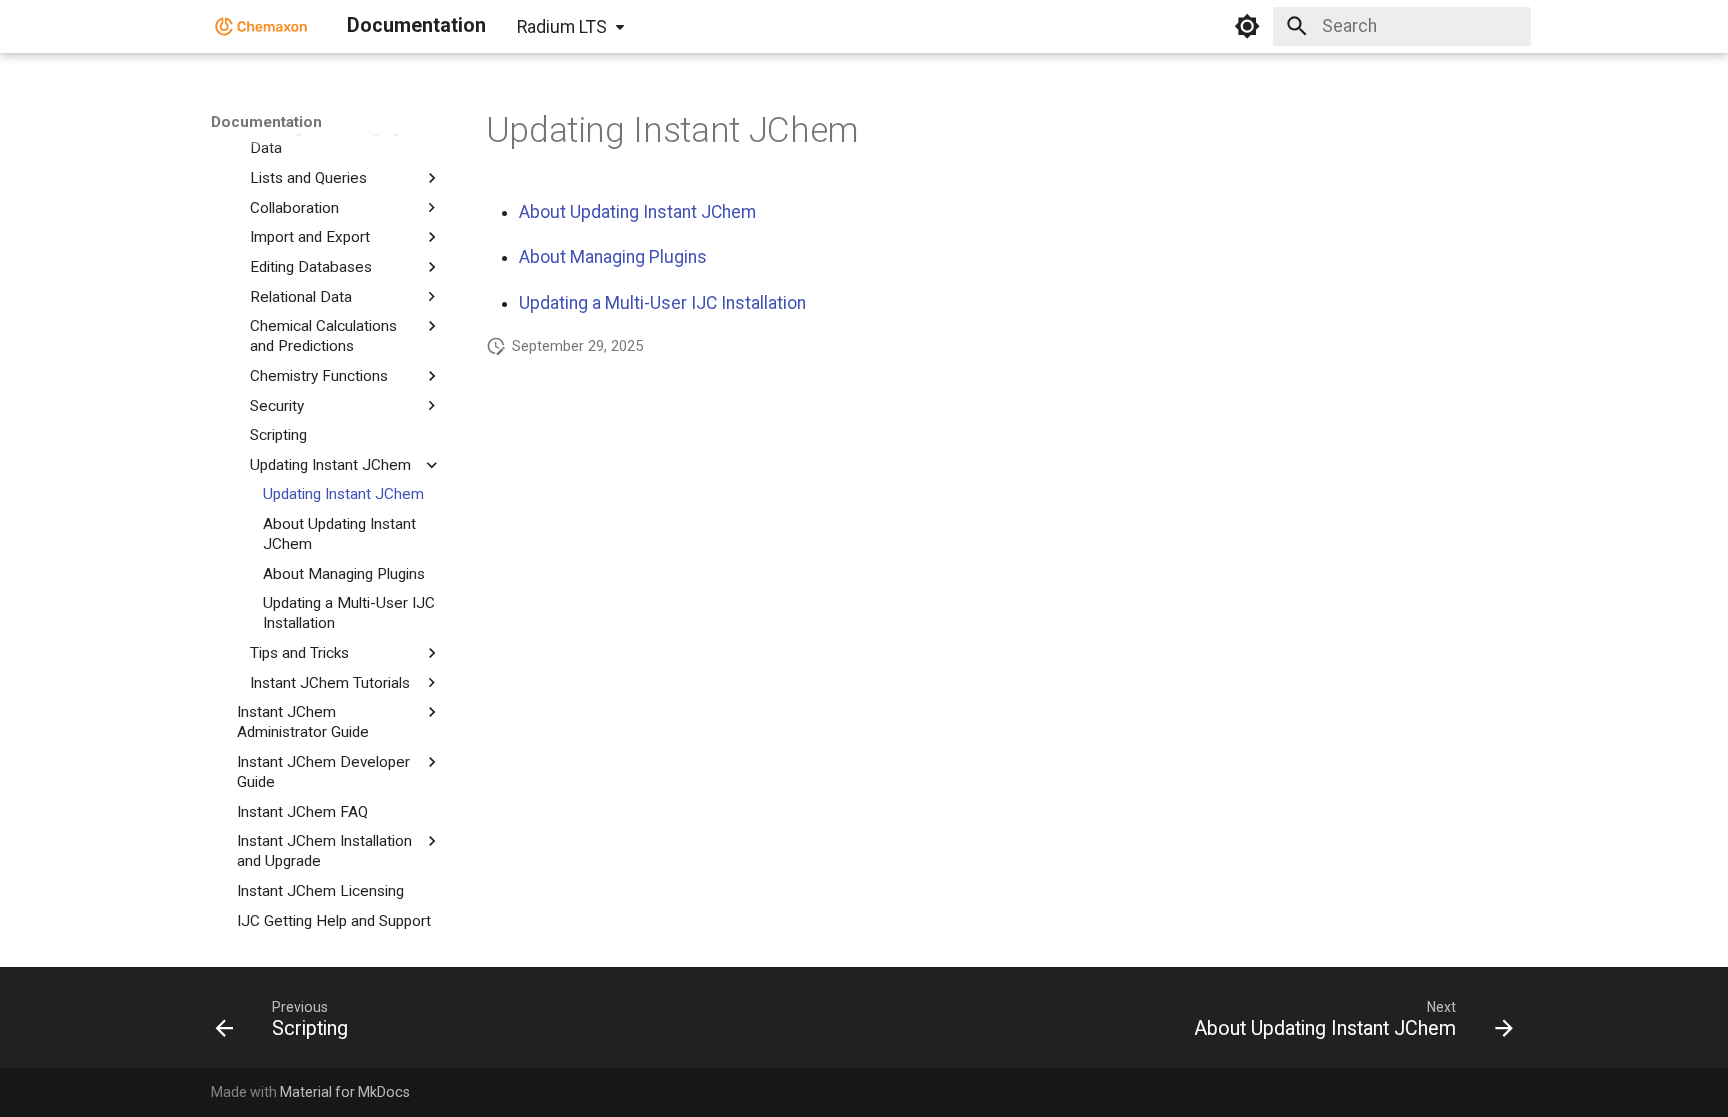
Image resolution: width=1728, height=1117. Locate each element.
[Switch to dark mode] (1247, 26)
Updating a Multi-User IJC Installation (662, 303)
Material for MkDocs (345, 1092)
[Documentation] (261, 26)
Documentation (266, 122)
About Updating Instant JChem (637, 212)
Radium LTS (562, 27)
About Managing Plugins (613, 257)
